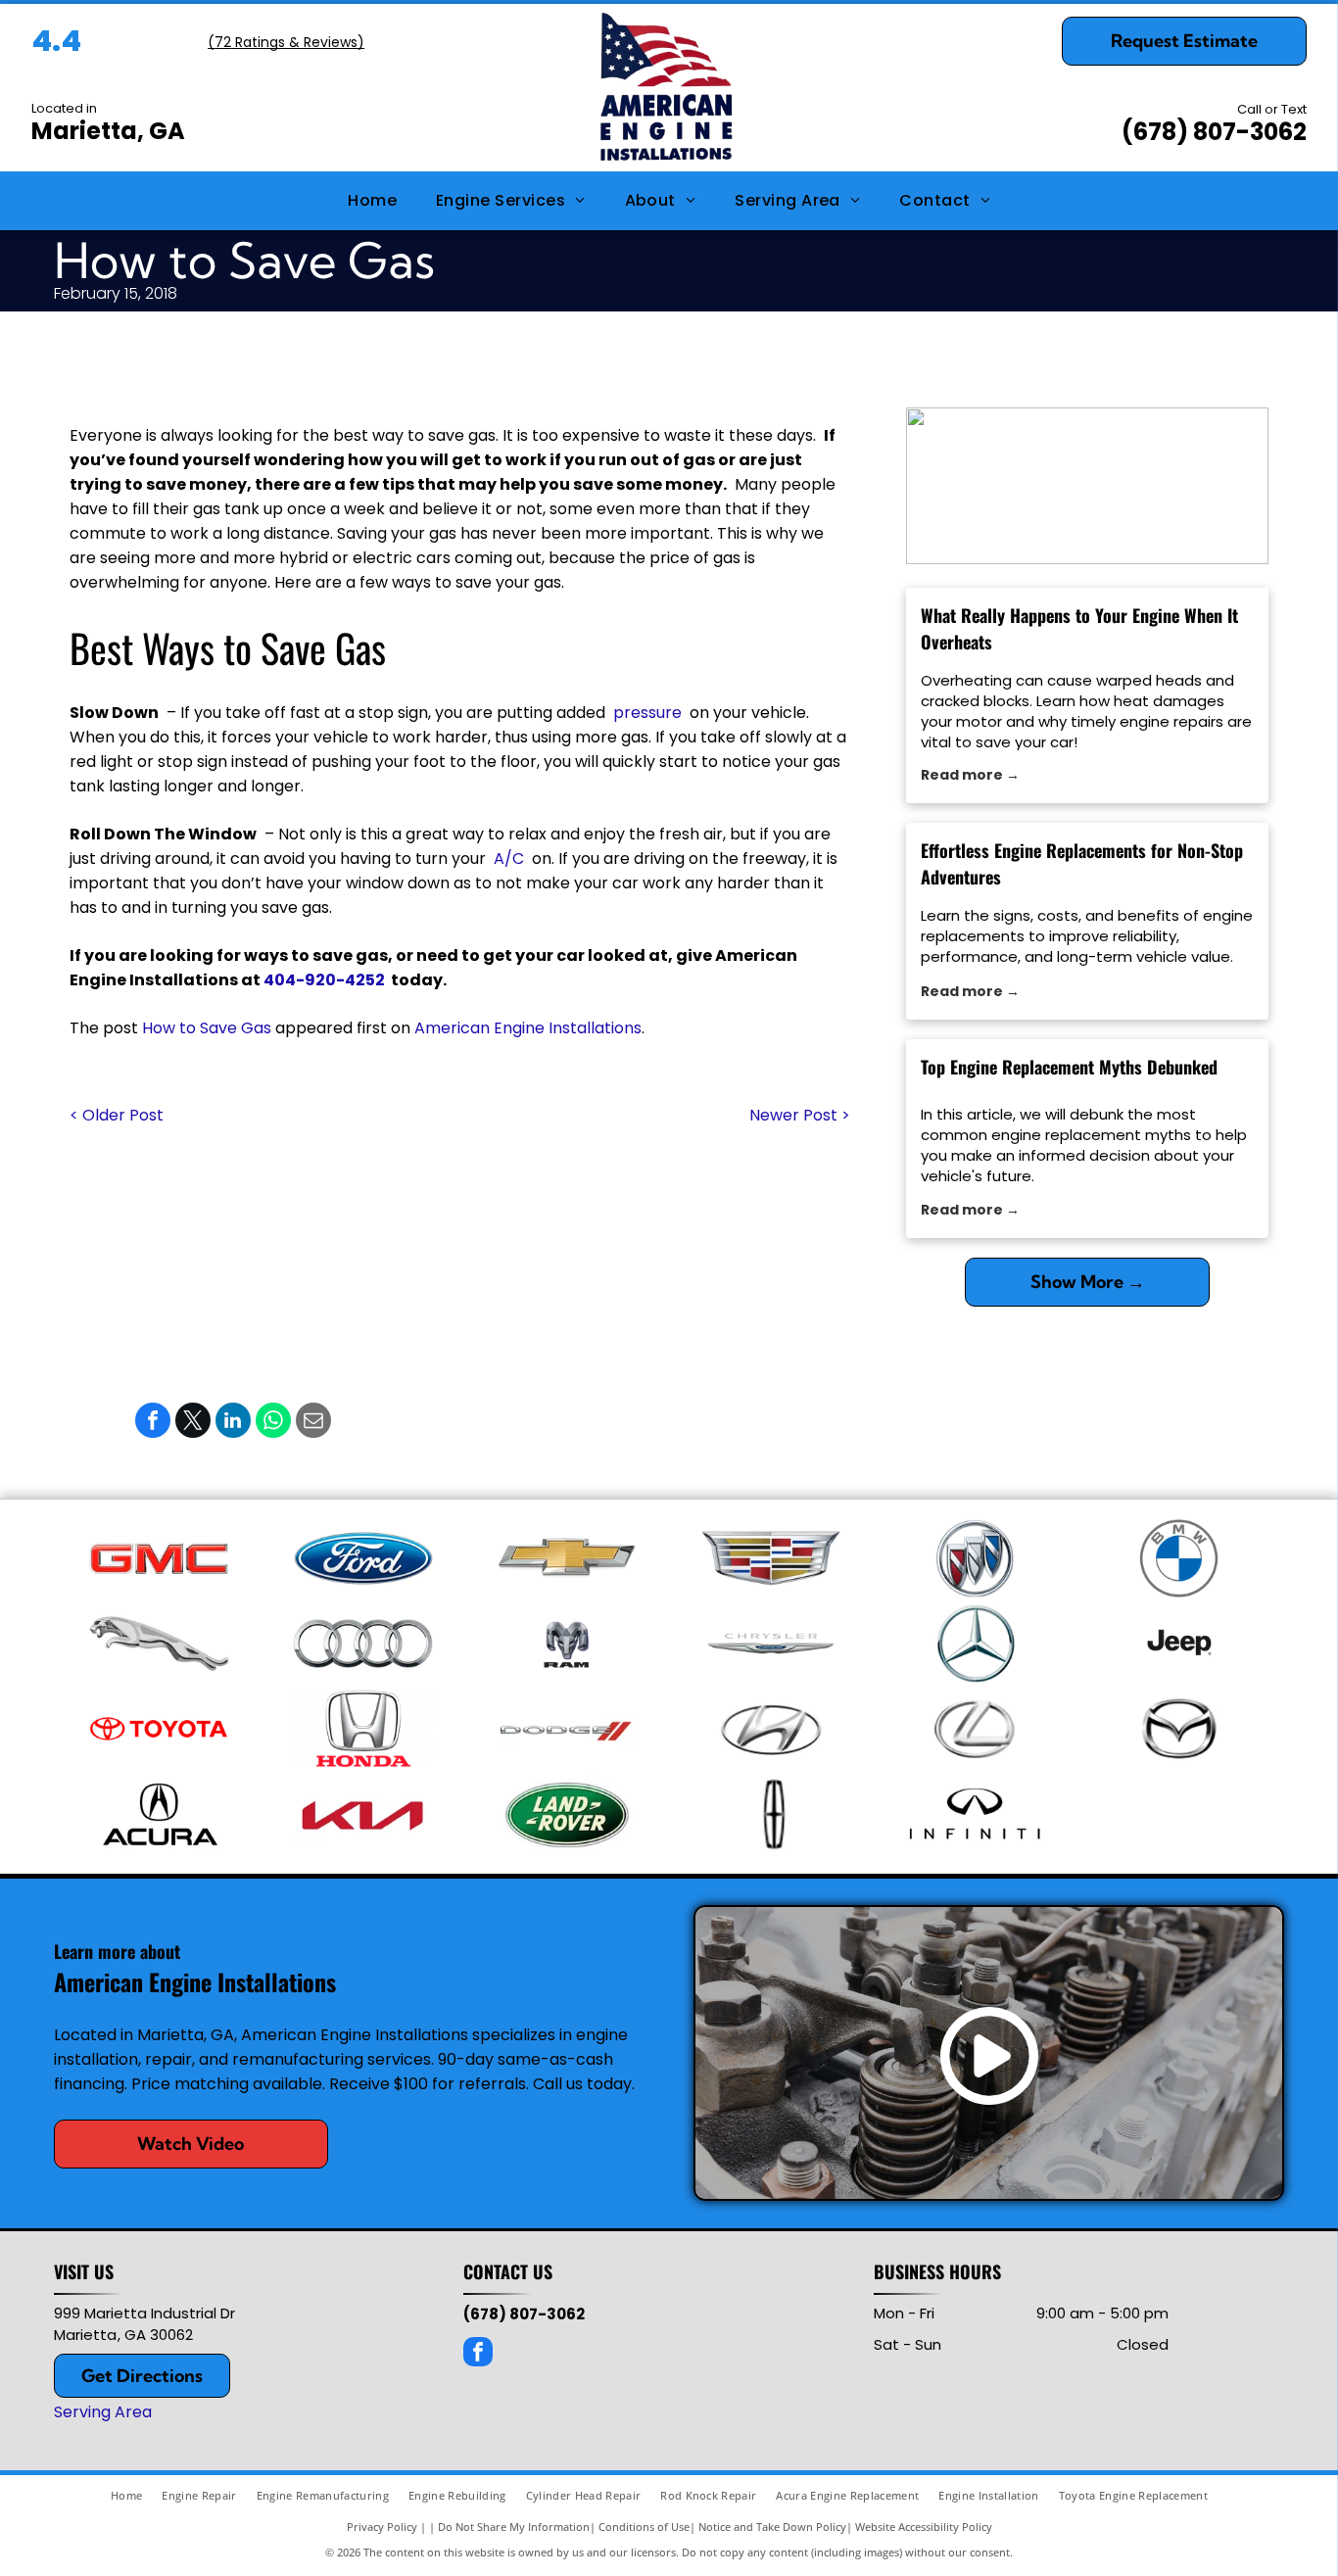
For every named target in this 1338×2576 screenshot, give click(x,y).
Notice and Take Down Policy (772, 2527)
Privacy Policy (382, 2527)
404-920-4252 (324, 980)
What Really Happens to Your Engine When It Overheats (1079, 628)
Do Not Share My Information (514, 2527)
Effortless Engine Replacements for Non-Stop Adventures (1082, 863)
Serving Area (103, 2412)
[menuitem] (372, 201)
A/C (509, 859)
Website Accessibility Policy (924, 2527)
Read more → (970, 775)
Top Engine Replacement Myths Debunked (1069, 1067)
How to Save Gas (207, 1028)
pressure (647, 713)
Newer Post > (800, 1115)
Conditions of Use (644, 2527)
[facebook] (478, 2354)
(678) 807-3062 (1214, 132)
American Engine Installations (528, 1028)
